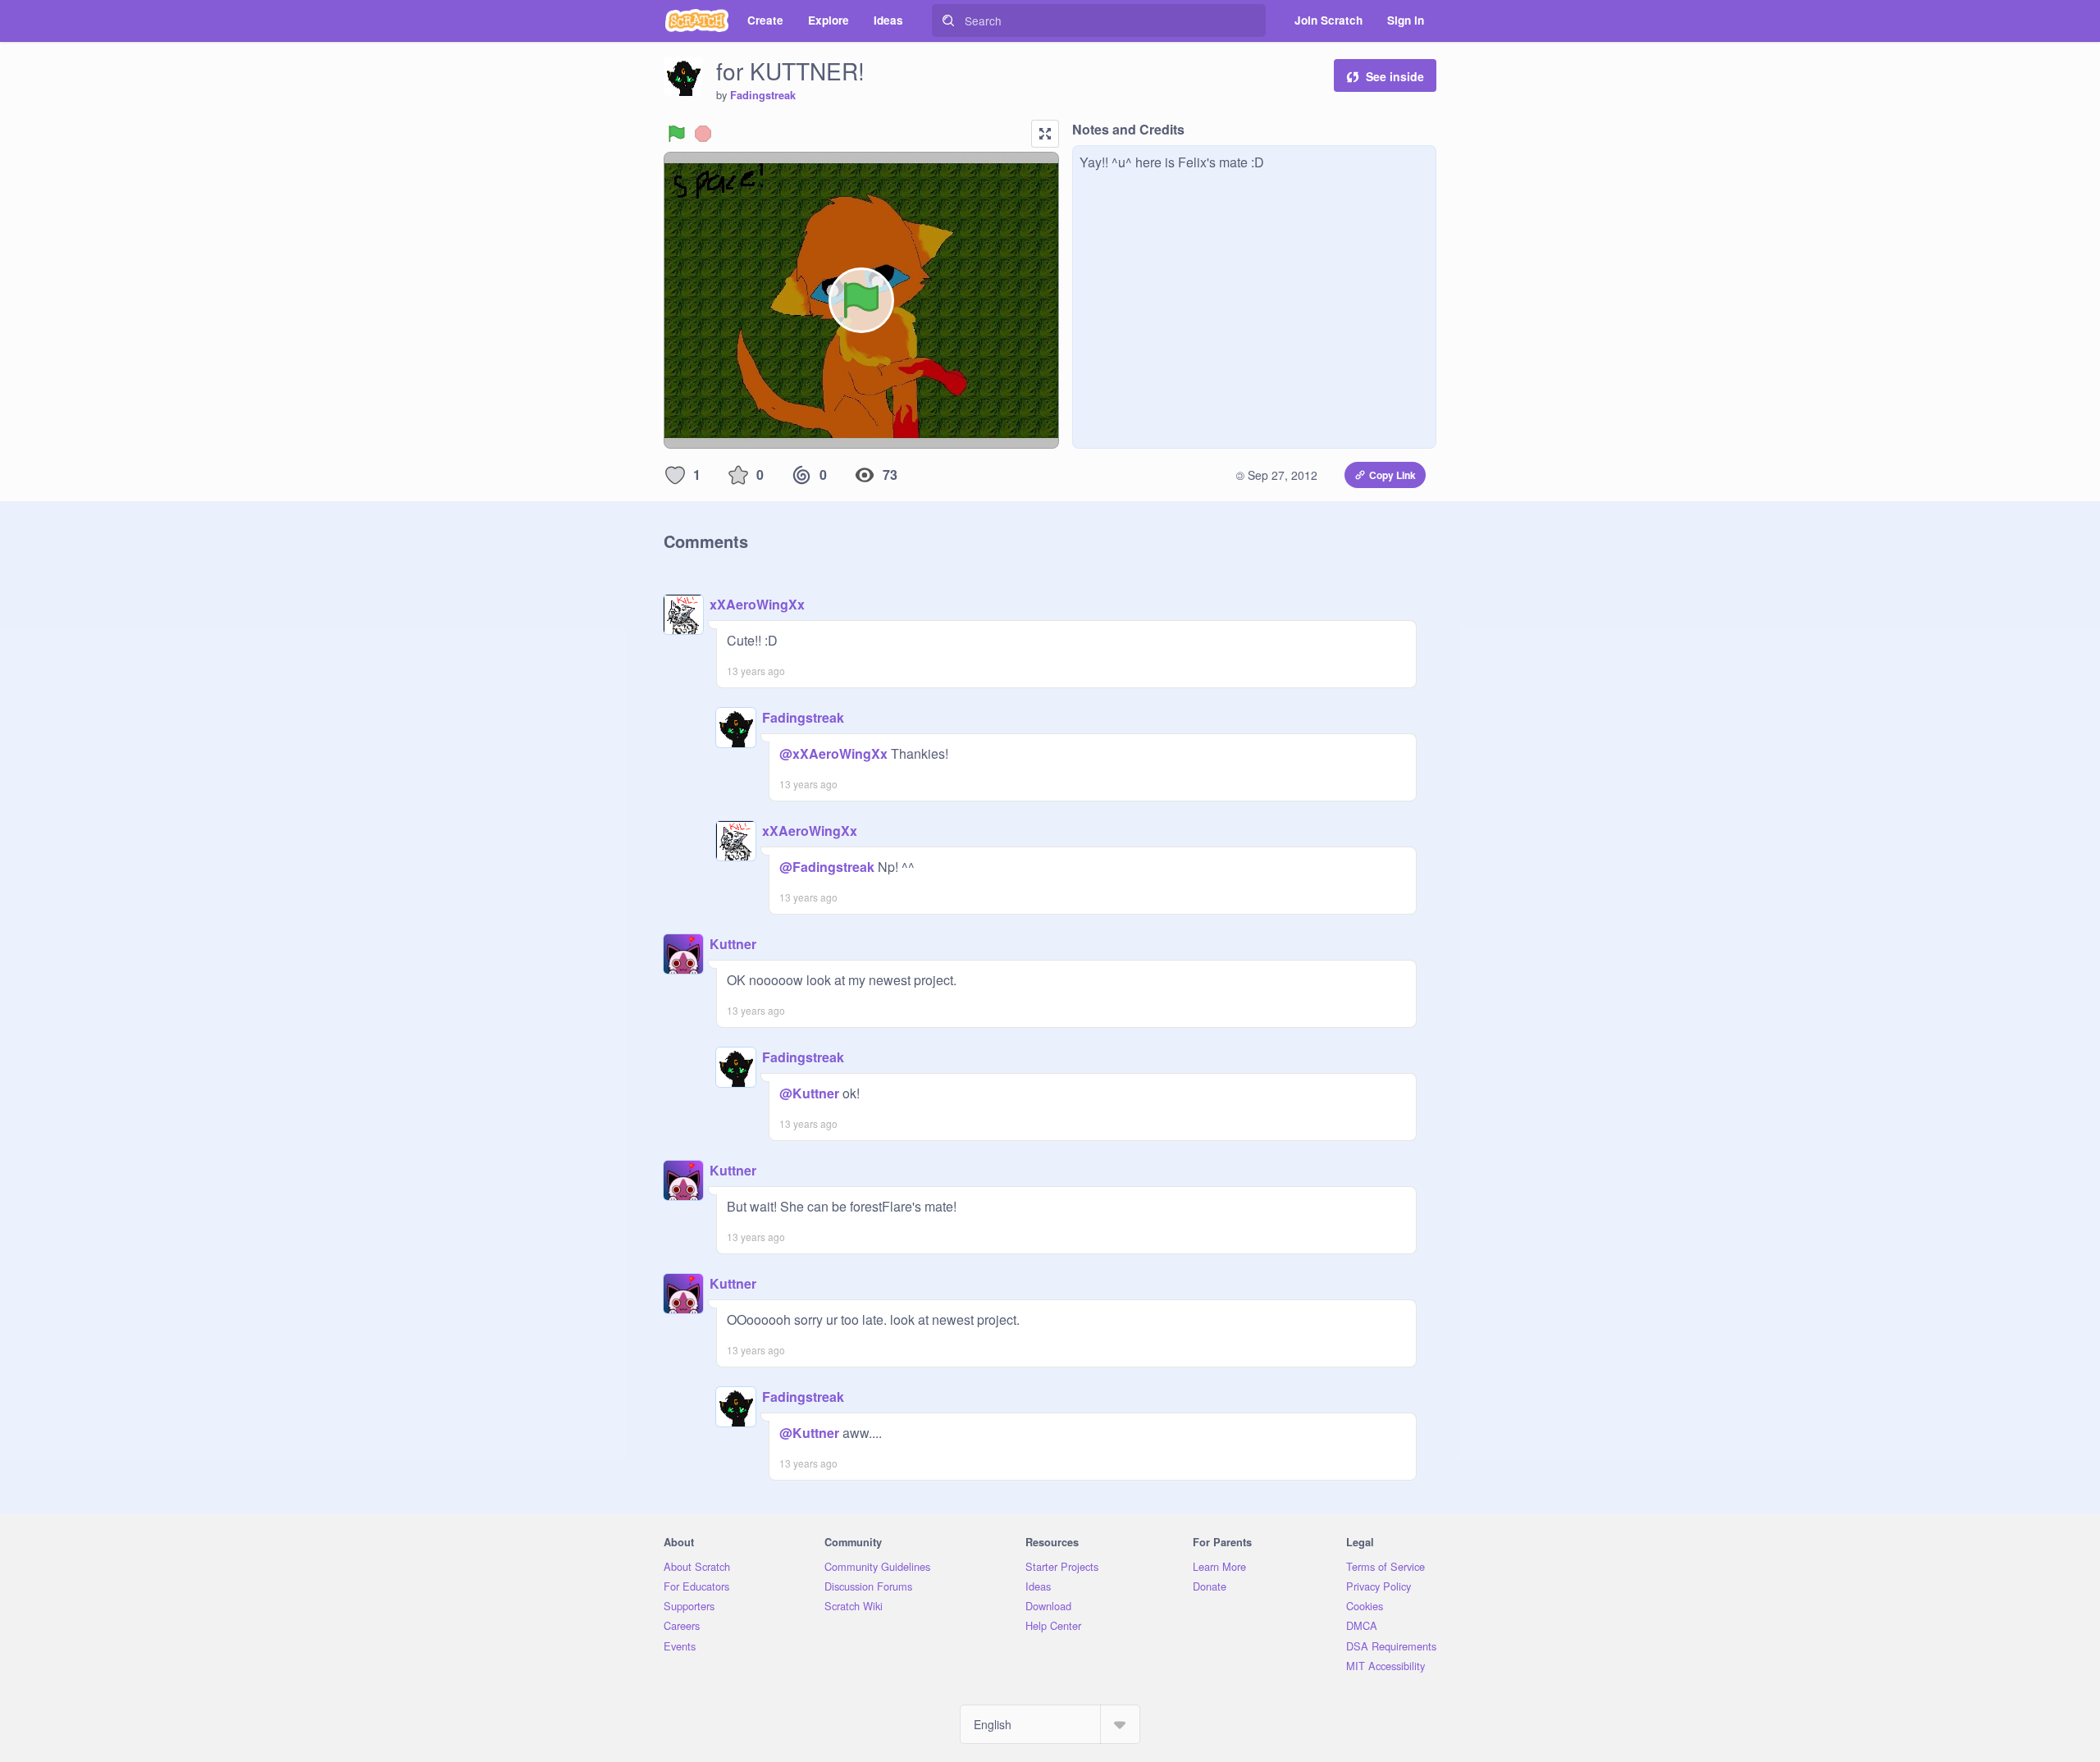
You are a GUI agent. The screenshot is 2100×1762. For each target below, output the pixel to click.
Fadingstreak (763, 95)
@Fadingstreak (827, 867)
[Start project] (677, 134)
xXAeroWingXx (757, 604)
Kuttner (733, 944)
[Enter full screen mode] (1045, 134)
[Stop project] (703, 134)
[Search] (948, 21)
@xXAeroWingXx (833, 753)
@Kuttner (809, 1093)
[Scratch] (697, 21)
